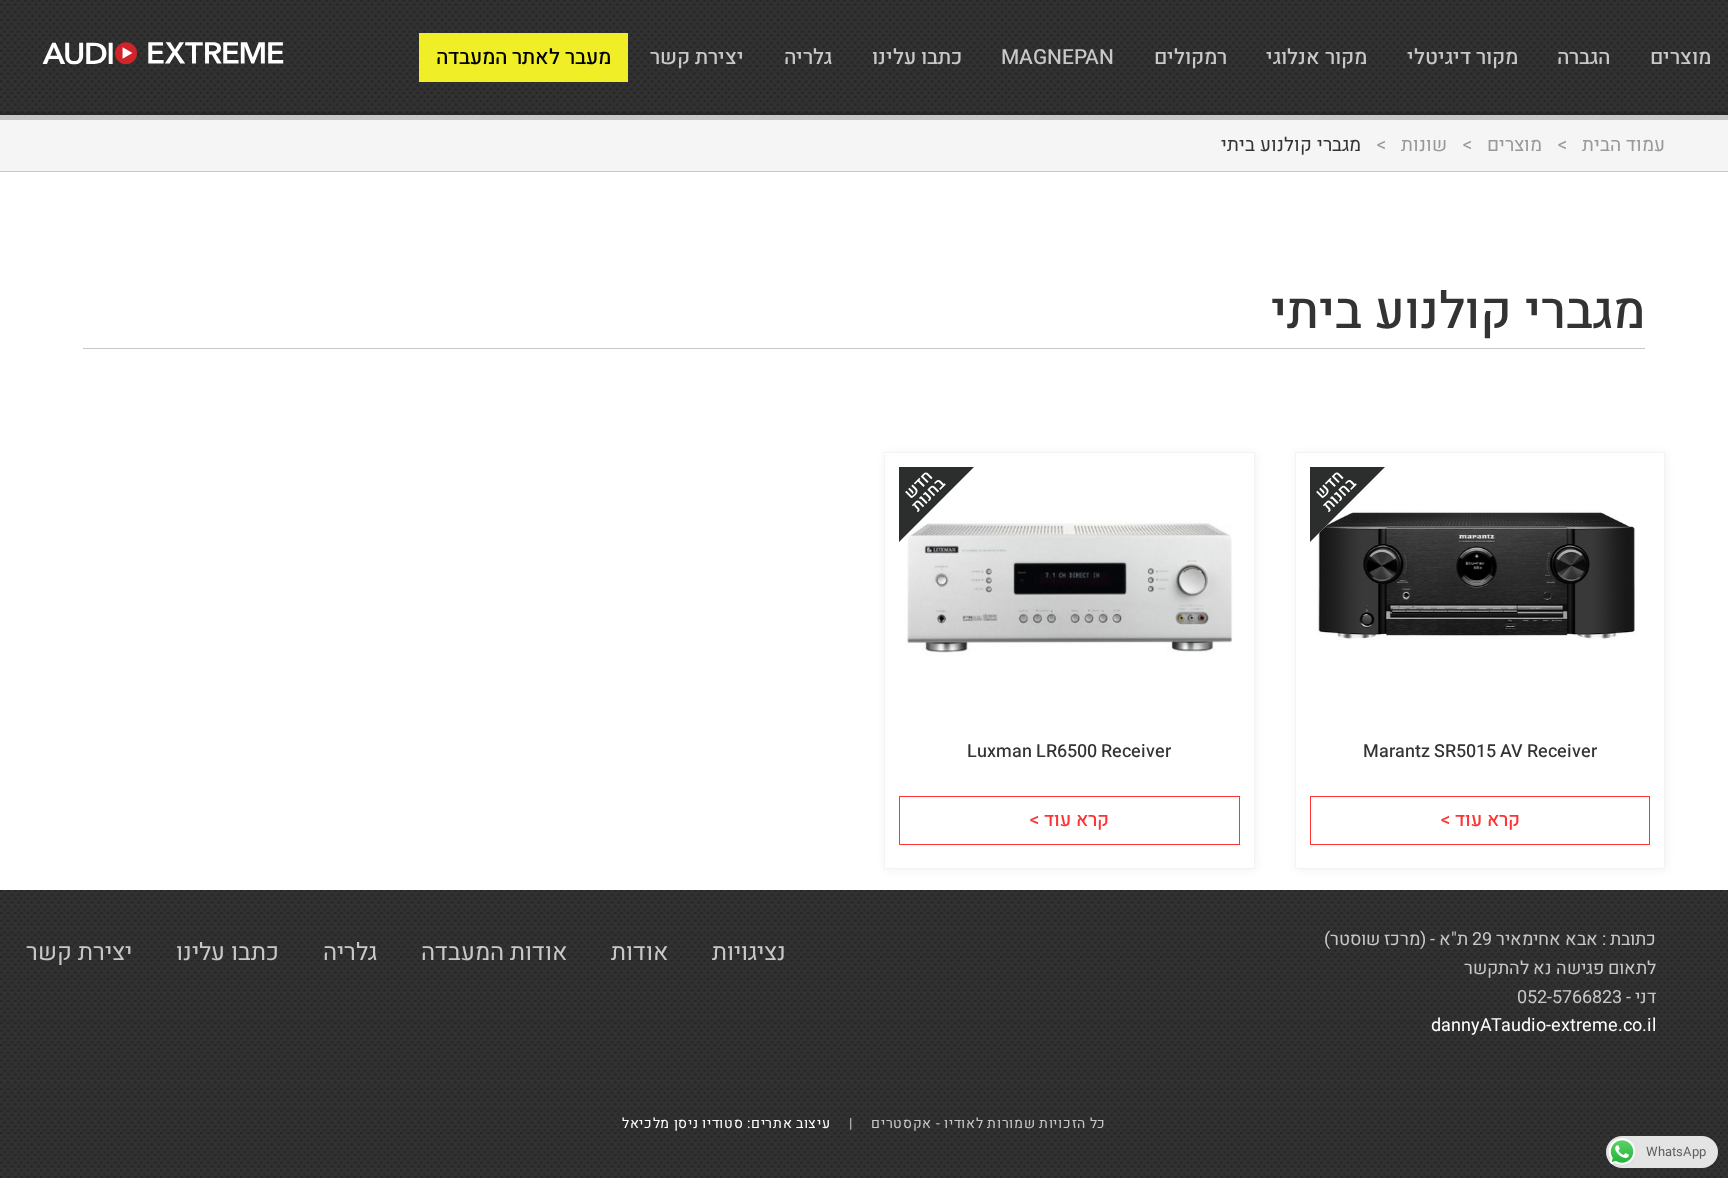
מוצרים (1680, 57)
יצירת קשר (697, 57)
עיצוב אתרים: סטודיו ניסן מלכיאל (734, 1123)
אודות (639, 952)
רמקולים (1190, 57)
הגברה (1583, 57)
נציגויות (749, 952)
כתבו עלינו (917, 57)
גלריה (808, 57)
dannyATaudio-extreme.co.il (1543, 1025)
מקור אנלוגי (1316, 57)
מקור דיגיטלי (1462, 57)
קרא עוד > (1480, 820)
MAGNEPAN (1057, 57)
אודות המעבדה (494, 952)
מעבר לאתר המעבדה (523, 57)
